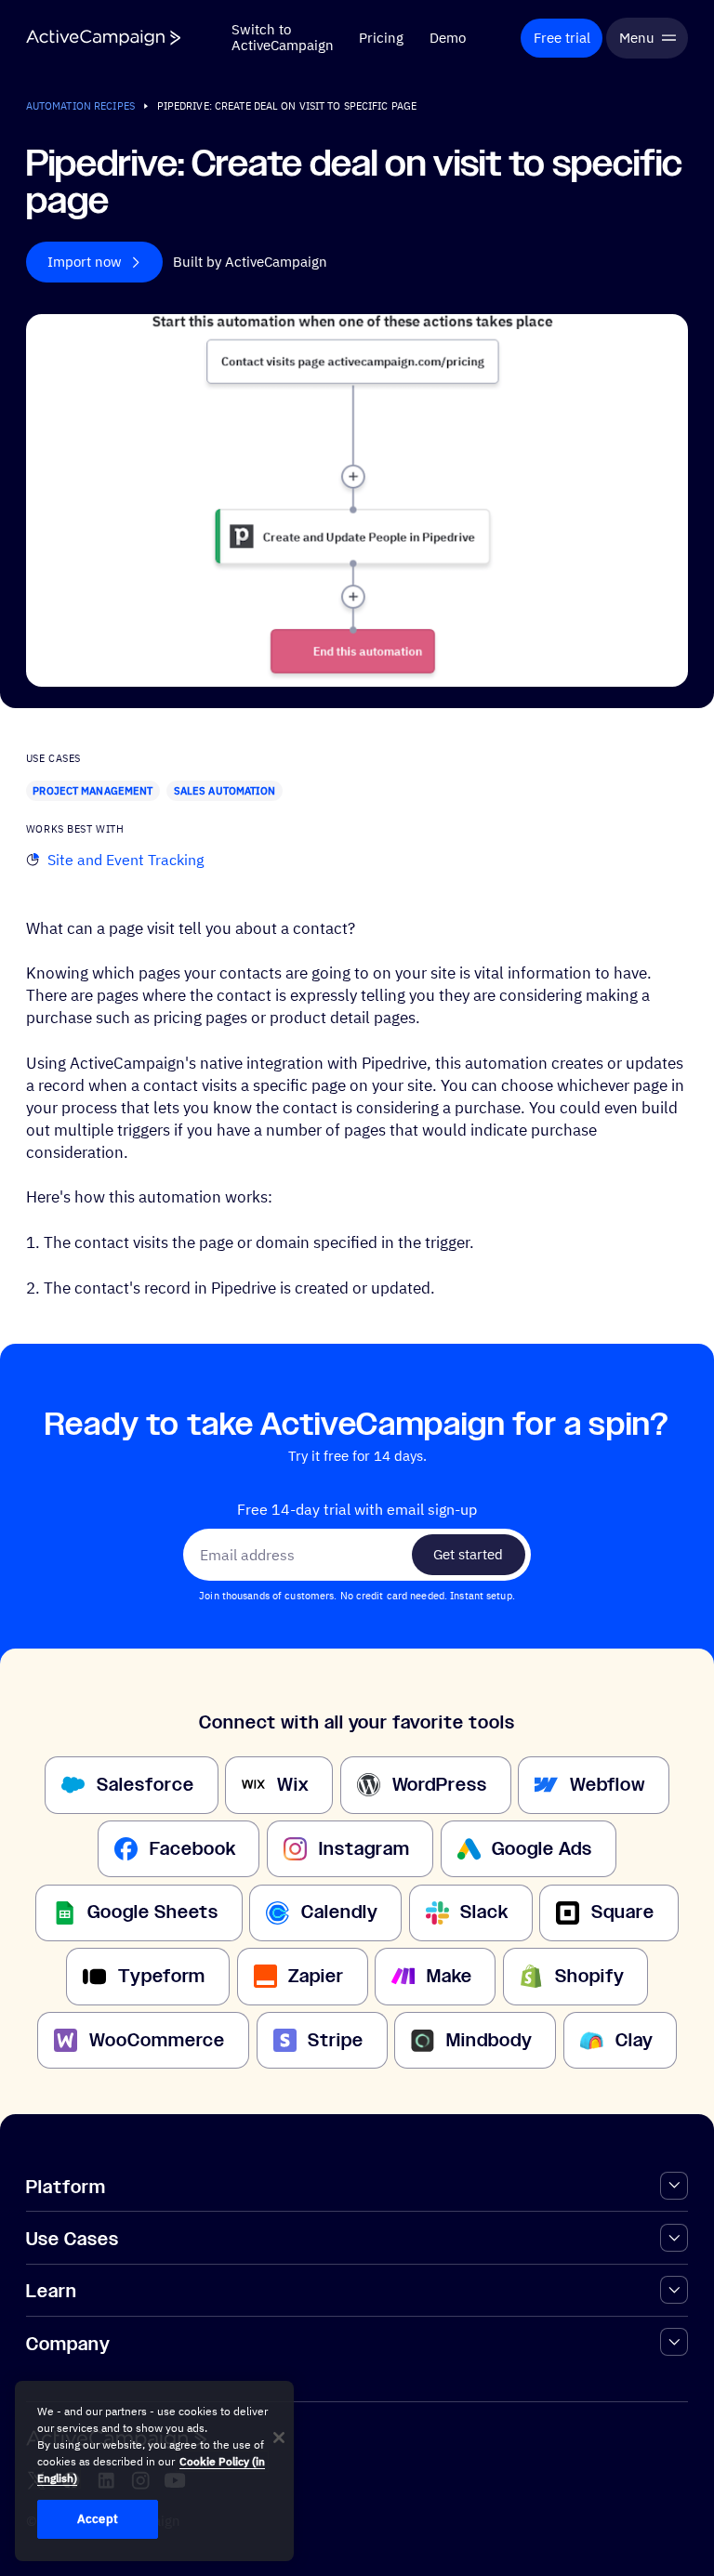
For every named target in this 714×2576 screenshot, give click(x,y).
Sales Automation (225, 790)
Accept (98, 2519)
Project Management (93, 790)
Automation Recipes (80, 105)
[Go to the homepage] (103, 38)
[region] (154, 2471)
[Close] (279, 2438)
